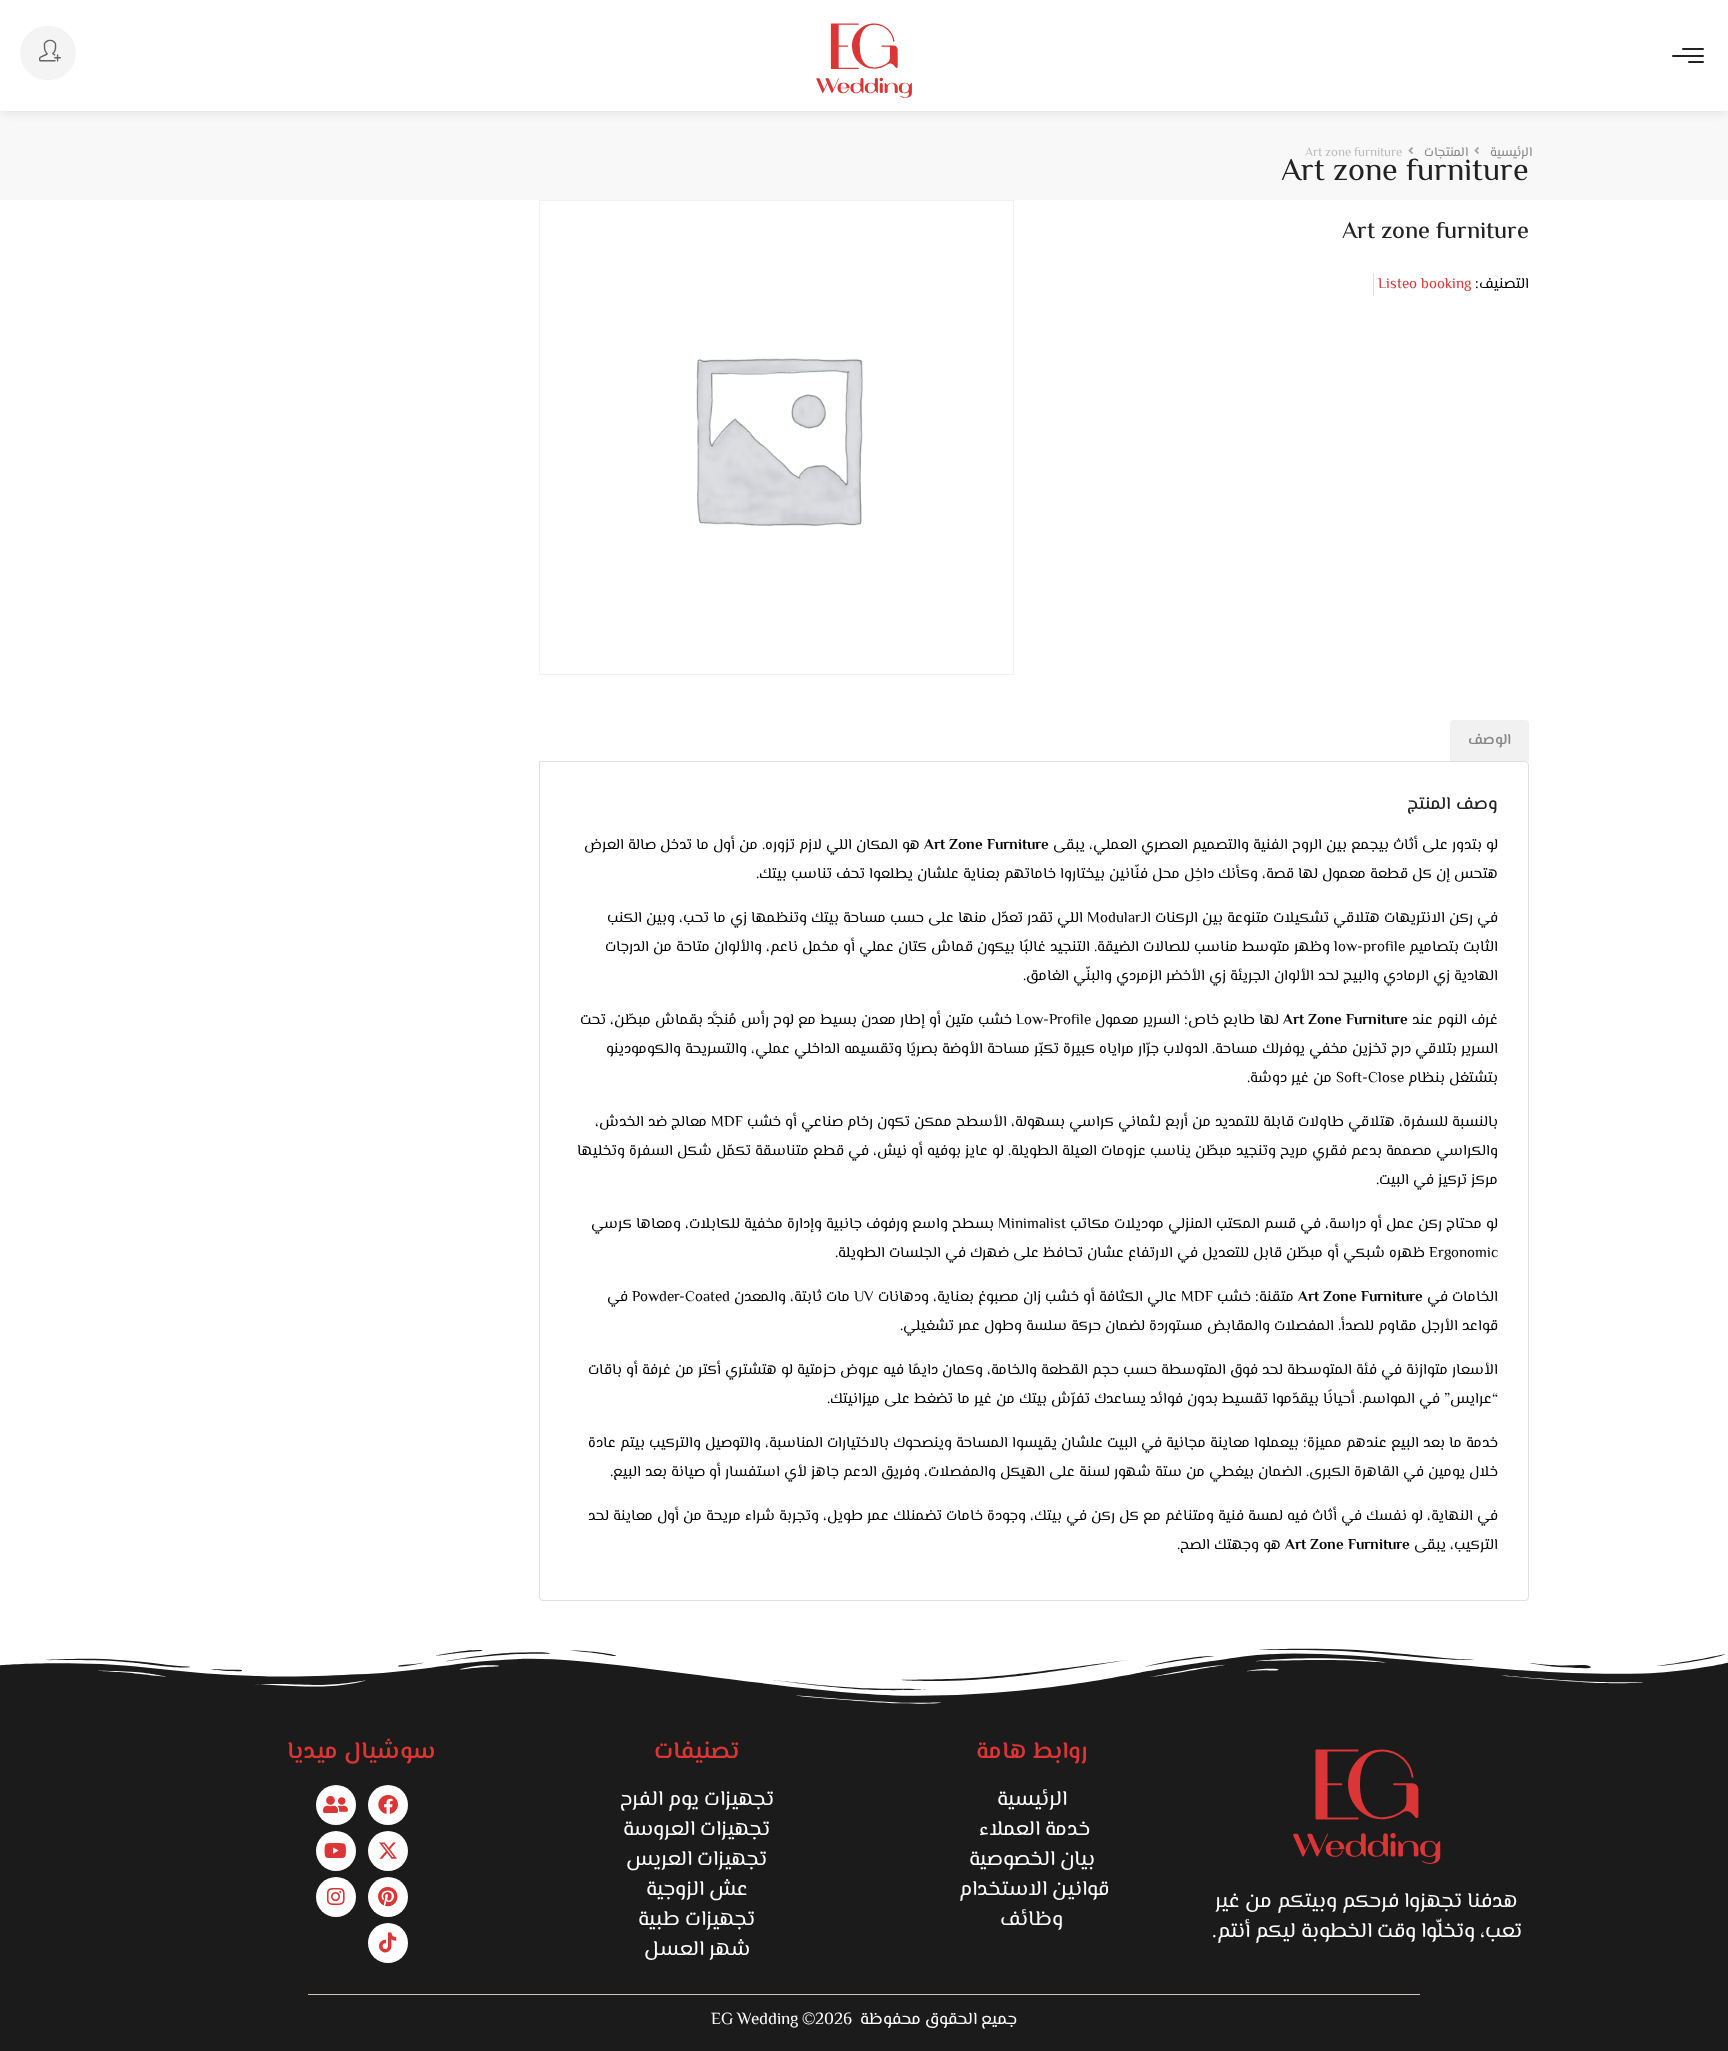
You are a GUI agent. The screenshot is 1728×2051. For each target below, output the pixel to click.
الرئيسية (1032, 1800)
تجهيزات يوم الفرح (697, 1800)
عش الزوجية (697, 1890)
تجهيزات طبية (696, 1920)
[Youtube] (336, 1851)
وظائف (1031, 1920)
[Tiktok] (388, 1943)
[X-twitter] (388, 1851)
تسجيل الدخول (48, 53)
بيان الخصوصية (1032, 1860)
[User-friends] (336, 1805)
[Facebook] (388, 1805)
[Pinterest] (388, 1897)
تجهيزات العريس (696, 1860)
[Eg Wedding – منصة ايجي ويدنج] (864, 60)
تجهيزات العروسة (696, 1830)
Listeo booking (1424, 284)
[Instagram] (336, 1897)
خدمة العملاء (1032, 1830)
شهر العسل (697, 1950)
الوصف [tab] (1489, 740)
